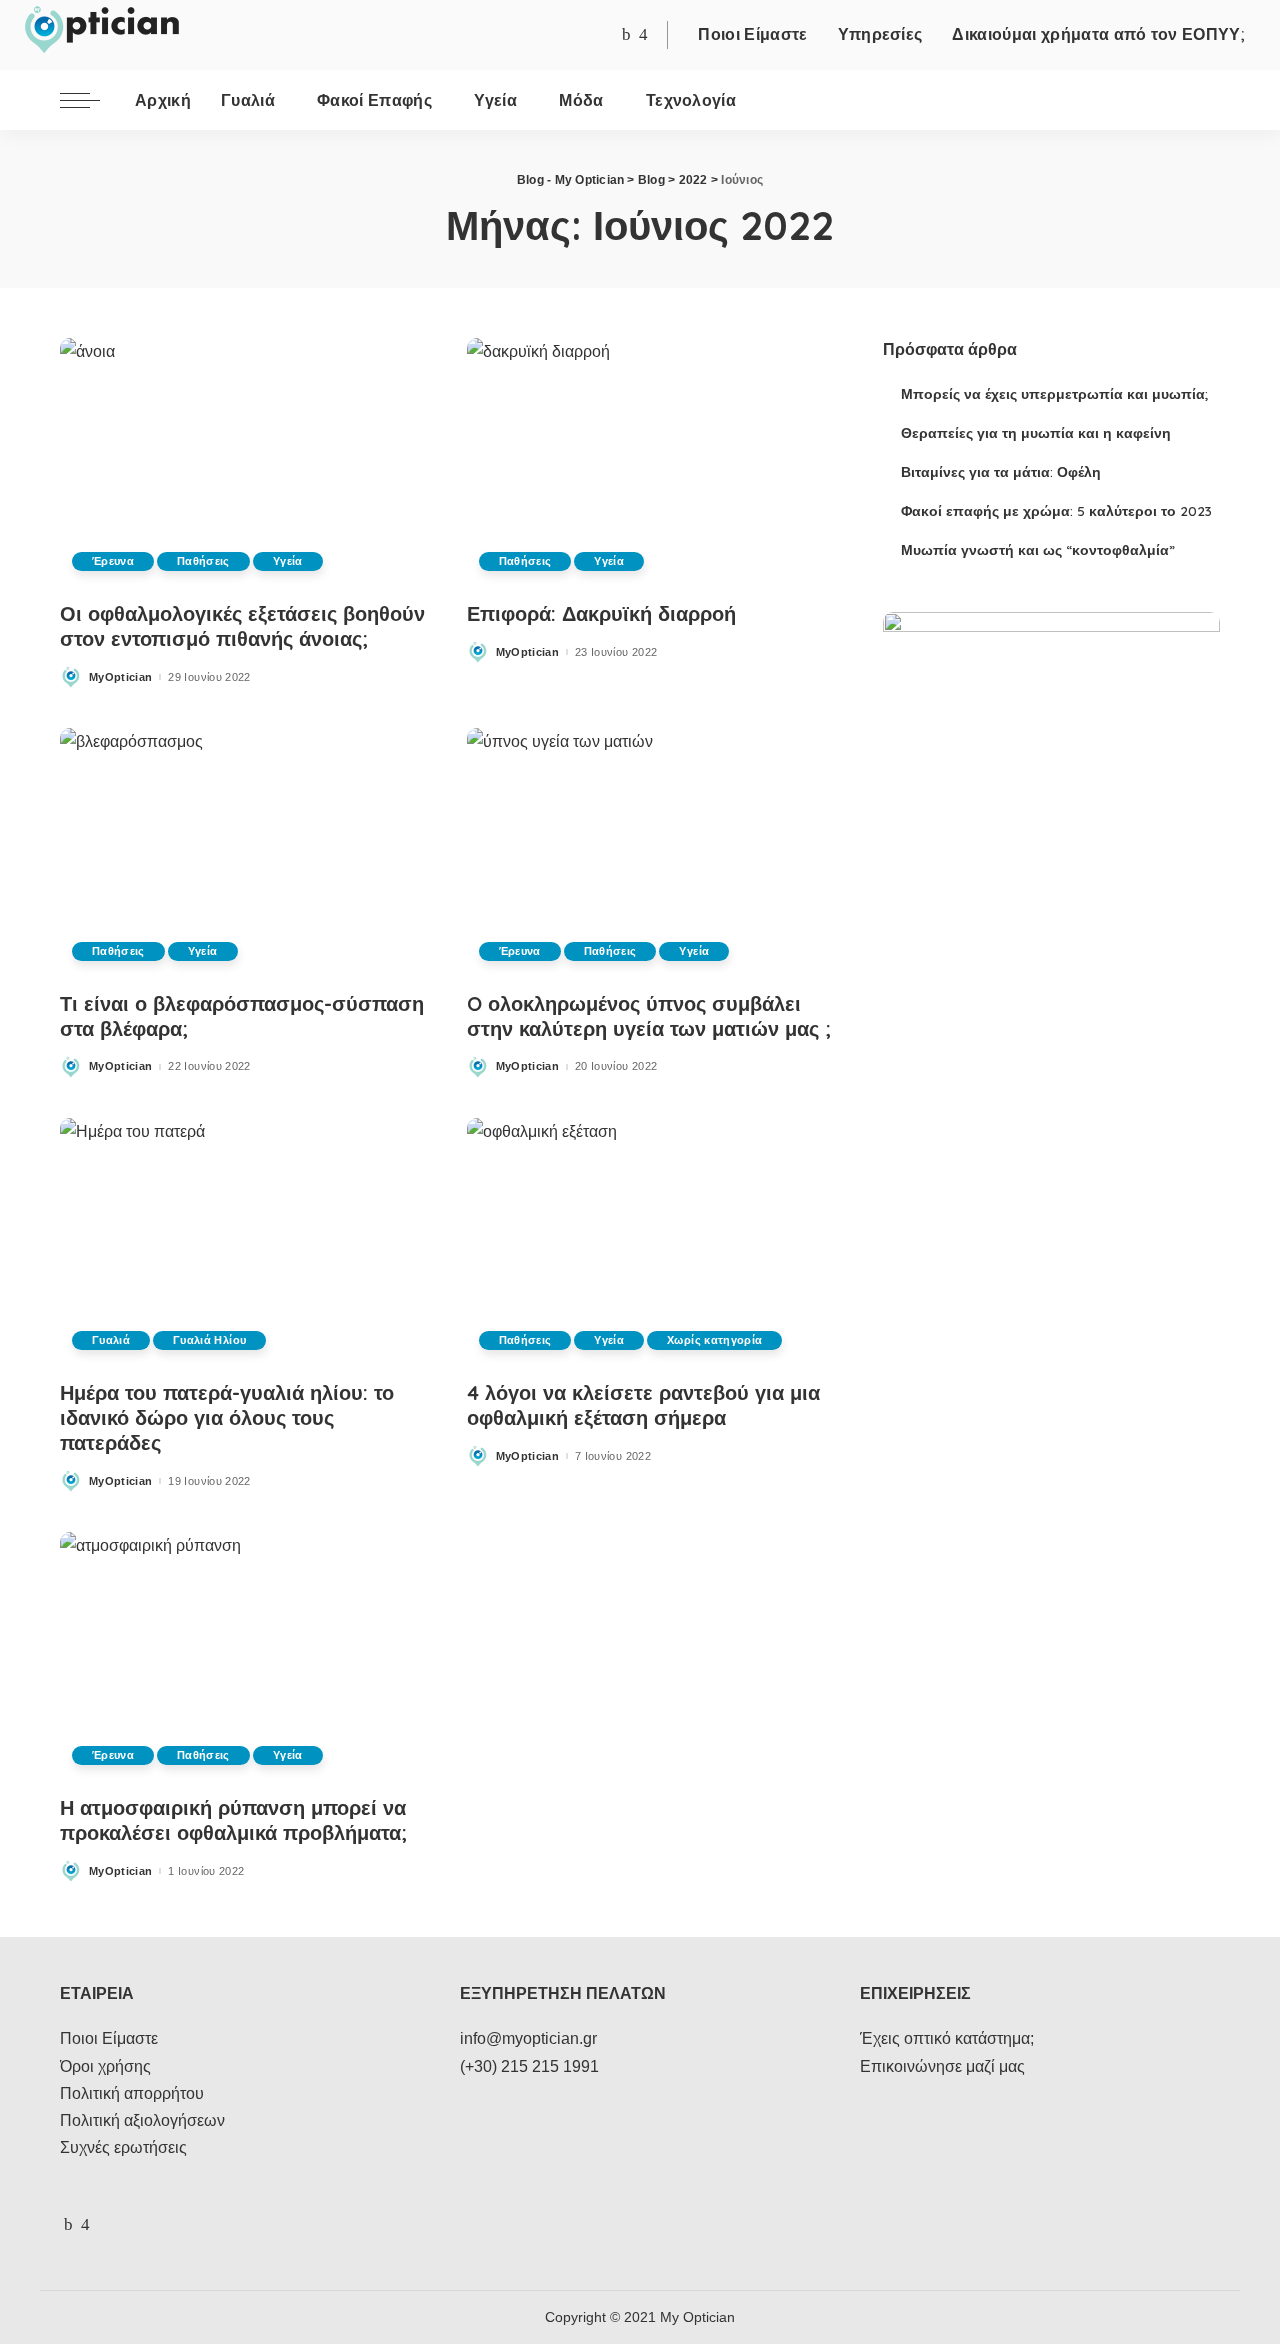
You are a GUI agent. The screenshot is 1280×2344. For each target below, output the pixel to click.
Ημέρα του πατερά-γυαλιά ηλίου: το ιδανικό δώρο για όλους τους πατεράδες (227, 1417)
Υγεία (288, 561)
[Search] (1207, 100)
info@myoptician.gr (528, 2038)
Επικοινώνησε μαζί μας (942, 2066)
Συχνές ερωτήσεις (123, 2147)
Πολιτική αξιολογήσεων (142, 2120)
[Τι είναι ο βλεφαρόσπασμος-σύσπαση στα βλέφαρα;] (243, 852)
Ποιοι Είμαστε (752, 34)
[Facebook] (626, 35)
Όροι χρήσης (105, 2066)
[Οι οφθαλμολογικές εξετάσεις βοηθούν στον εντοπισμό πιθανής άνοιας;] (243, 462)
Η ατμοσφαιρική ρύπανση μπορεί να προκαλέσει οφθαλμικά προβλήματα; (233, 1820)
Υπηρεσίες (880, 34)
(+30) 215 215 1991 (529, 2066)
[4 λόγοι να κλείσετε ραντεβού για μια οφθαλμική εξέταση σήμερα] (650, 1242)
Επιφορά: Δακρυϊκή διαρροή (601, 613)
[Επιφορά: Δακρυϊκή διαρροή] (650, 462)
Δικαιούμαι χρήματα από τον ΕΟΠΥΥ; (1098, 34)
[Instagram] (643, 35)
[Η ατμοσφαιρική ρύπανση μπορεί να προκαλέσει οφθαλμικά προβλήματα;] (243, 1656)
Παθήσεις (203, 561)
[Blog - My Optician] (101, 30)
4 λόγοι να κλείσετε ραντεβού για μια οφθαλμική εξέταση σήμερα (643, 1405)
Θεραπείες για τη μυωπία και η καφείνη (1036, 432)
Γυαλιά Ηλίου (209, 1340)
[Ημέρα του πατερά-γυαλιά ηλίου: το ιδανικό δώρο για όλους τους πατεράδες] (243, 1242)
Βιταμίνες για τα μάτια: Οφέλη (1001, 471)
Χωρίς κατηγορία (714, 1340)
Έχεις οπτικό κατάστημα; (947, 2038)
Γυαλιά (111, 1340)
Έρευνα (113, 561)
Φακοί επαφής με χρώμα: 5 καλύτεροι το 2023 (1056, 510)
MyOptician (120, 677)
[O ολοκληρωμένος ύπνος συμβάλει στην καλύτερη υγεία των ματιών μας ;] (650, 852)
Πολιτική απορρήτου (132, 2093)
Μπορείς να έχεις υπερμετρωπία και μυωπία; (1054, 393)
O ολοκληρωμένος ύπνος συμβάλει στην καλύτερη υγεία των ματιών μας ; (649, 1016)
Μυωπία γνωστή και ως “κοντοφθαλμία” (1038, 549)
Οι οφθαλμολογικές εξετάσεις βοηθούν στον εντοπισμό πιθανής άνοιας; (242, 626)
